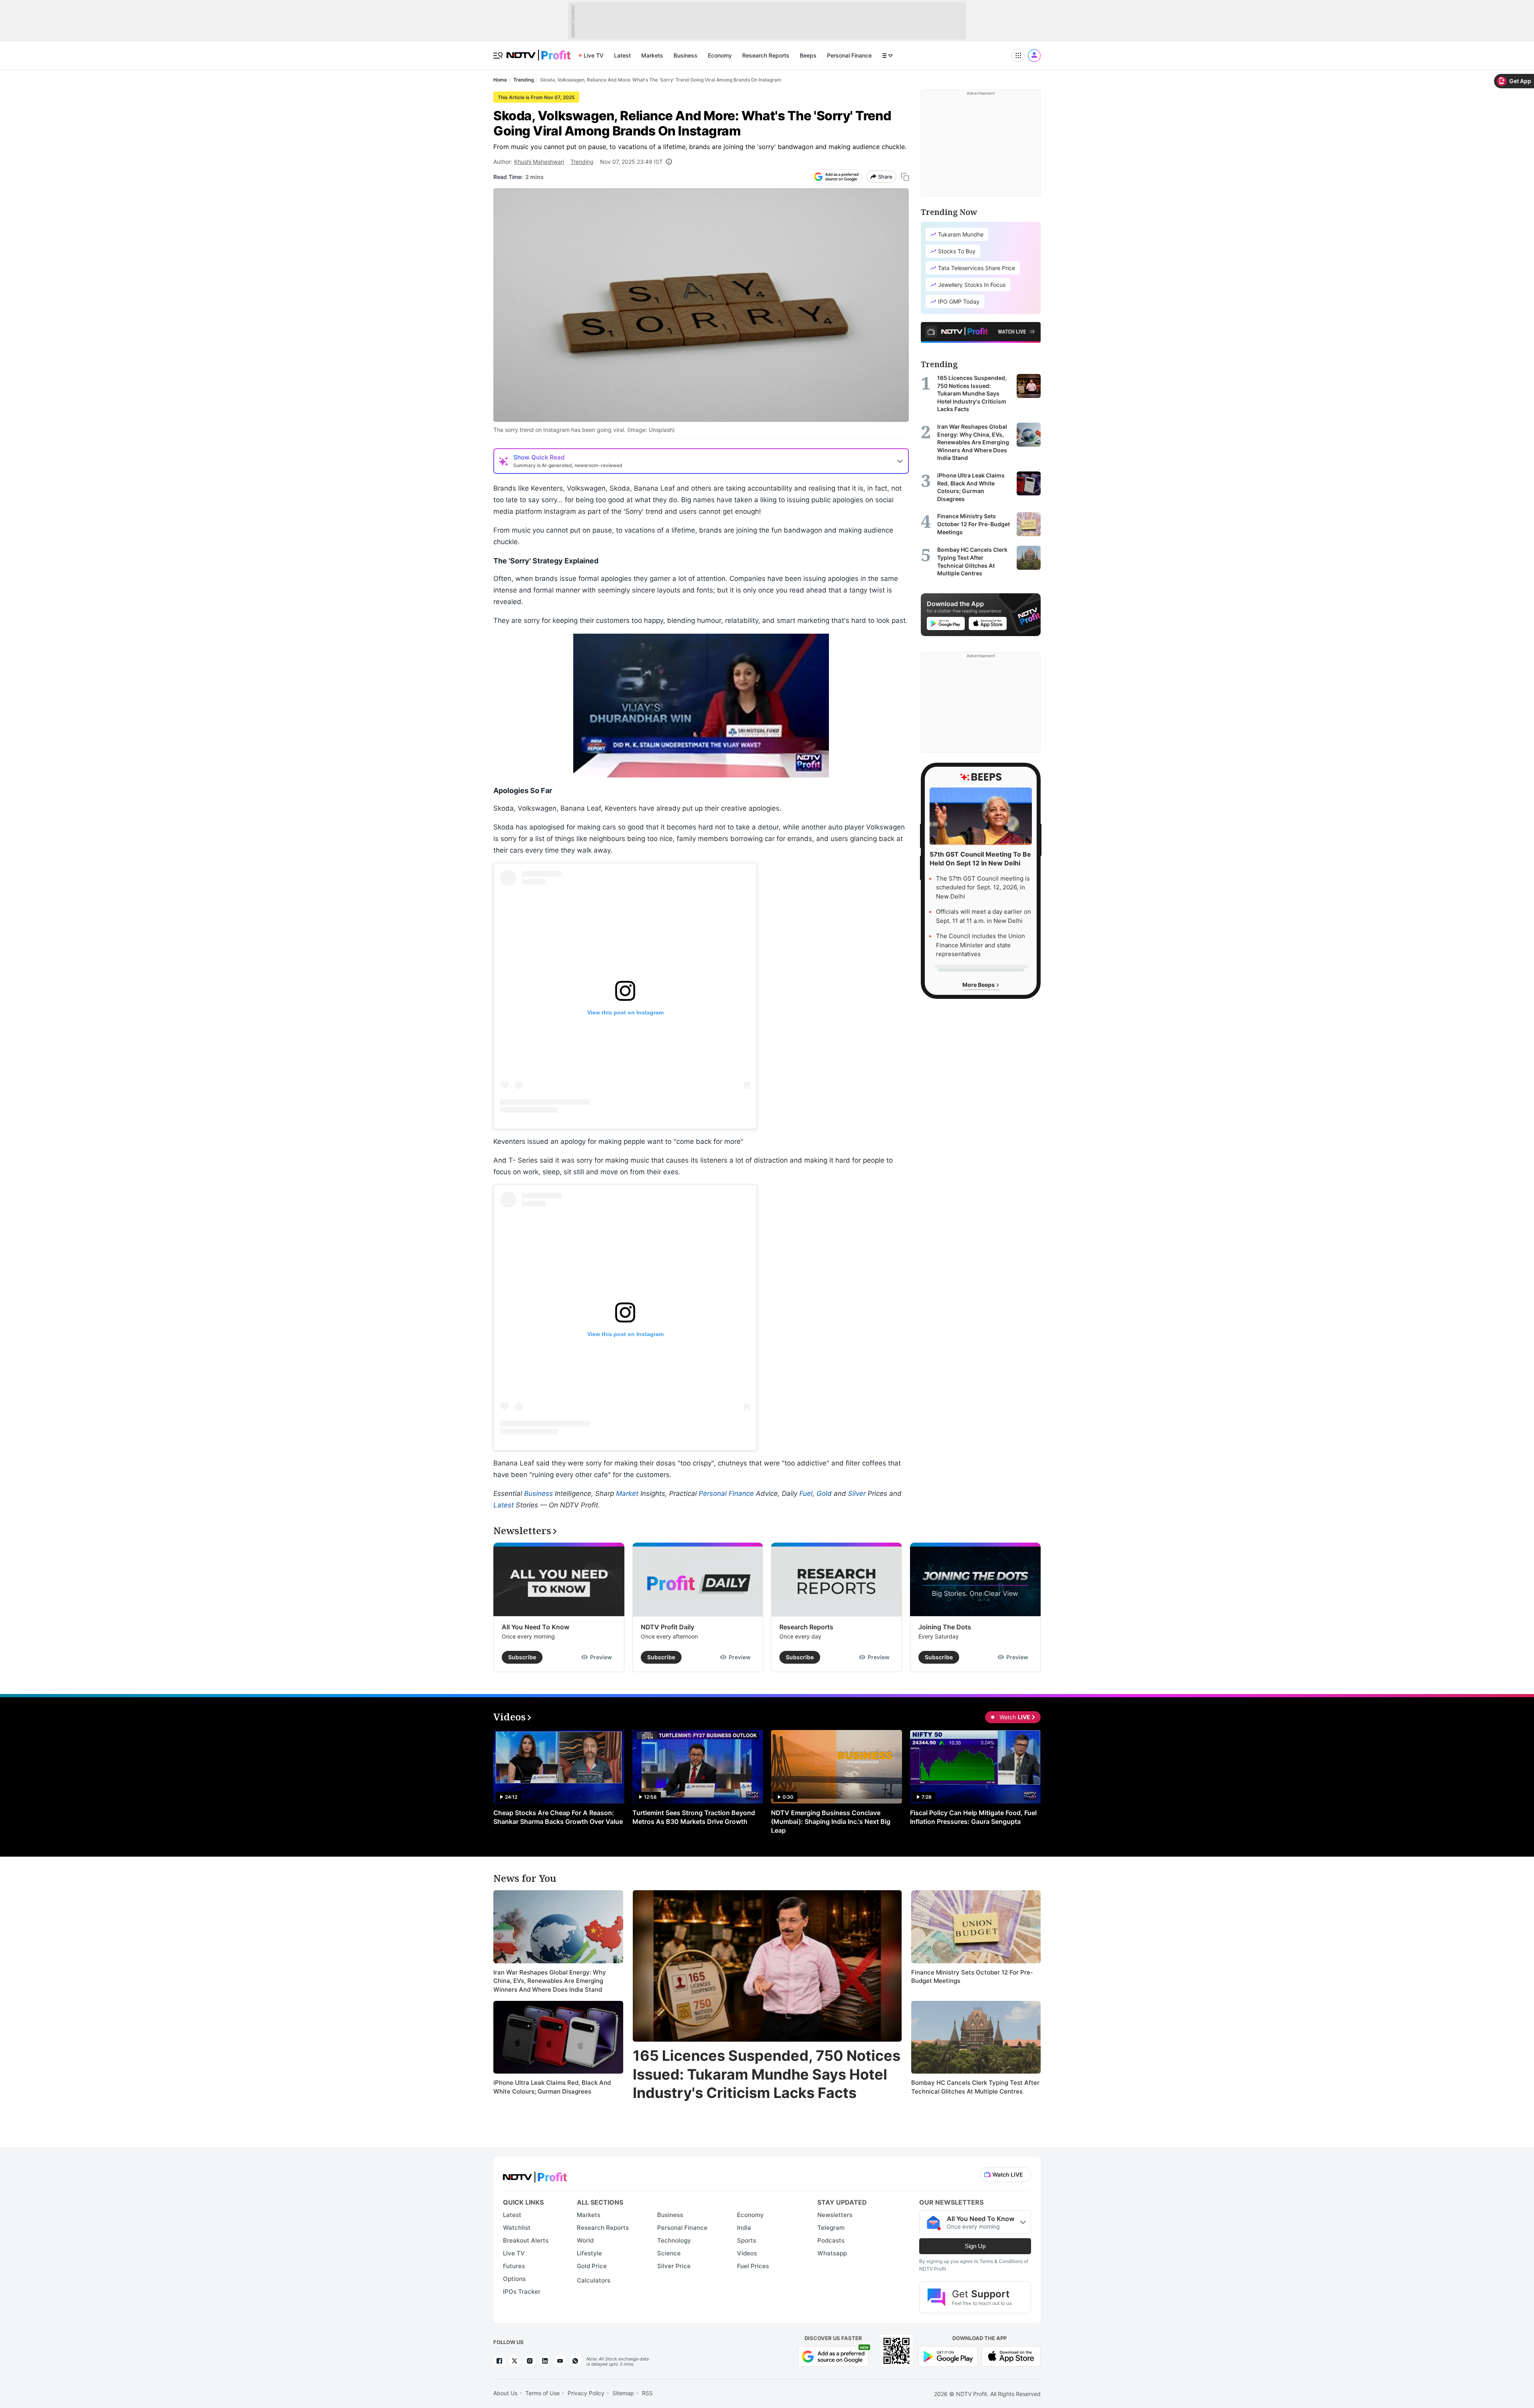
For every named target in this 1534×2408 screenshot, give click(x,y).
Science (669, 2253)
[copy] (905, 177)
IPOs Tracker (522, 2292)
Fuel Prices (753, 2266)
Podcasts (831, 2240)
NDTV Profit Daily (668, 1627)
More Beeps (979, 985)
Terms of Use (542, 2393)
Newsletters (835, 2215)
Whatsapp (832, 2253)
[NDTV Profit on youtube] (560, 2361)
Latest (622, 55)
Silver (857, 1493)
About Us (505, 2393)
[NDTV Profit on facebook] (499, 2361)
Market (627, 1493)
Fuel (806, 1493)
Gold (824, 1493)
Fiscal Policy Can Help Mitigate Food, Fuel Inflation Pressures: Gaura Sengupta (973, 1817)
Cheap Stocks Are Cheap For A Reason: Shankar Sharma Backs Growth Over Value (558, 1817)
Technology (674, 2240)
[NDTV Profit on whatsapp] (575, 2361)
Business (686, 55)
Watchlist (517, 2228)
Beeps (808, 55)
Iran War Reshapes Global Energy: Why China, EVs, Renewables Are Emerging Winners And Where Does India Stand (550, 1981)
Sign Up (975, 2246)
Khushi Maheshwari (539, 162)
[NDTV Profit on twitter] (515, 2361)
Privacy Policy (586, 2393)
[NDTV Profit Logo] (535, 2174)
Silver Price (674, 2266)
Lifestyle (589, 2253)
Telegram (831, 2228)
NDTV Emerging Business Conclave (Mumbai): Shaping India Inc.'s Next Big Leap (831, 1821)
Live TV (594, 55)
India (744, 2228)
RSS (647, 2393)
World (585, 2240)
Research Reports (766, 55)
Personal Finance (849, 55)
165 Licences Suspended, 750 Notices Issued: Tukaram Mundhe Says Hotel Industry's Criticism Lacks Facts (767, 2074)
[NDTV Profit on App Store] (1011, 2356)
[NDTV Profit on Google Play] (948, 2356)
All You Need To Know (536, 1627)
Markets (652, 55)
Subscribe (522, 1657)
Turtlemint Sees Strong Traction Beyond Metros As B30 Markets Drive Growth (694, 1817)
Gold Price (592, 2266)
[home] (538, 51)
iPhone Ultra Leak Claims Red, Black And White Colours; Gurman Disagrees (552, 2087)
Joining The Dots (945, 1627)
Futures (514, 2266)
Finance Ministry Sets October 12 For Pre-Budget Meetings (972, 1977)
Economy (720, 55)
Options (514, 2279)
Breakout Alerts (526, 2240)
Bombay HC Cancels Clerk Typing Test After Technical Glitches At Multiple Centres (975, 2087)
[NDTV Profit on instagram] (530, 2361)
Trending (582, 162)
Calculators (594, 2280)
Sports (747, 2240)
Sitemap (623, 2393)
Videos (747, 2253)
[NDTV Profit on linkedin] (545, 2361)
